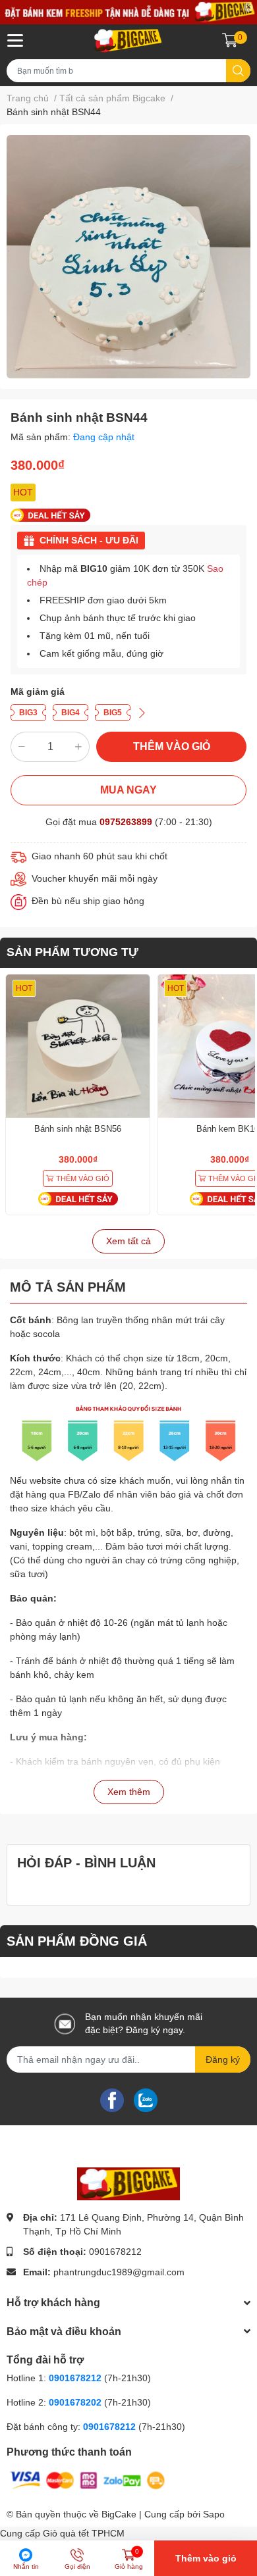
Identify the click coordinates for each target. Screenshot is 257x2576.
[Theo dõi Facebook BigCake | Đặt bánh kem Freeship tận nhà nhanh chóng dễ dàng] (112, 2100)
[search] (238, 71)
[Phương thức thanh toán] (88, 2479)
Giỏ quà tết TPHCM (84, 2533)
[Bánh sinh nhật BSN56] (78, 1046)
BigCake (119, 2514)
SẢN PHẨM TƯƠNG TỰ (72, 952)
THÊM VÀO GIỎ (172, 746)
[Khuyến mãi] (128, 12)
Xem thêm (129, 1792)
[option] (128, 257)
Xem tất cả (128, 1241)
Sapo (214, 2514)
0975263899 (126, 822)
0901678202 (75, 2402)
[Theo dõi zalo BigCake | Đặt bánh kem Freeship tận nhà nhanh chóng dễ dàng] (146, 2100)
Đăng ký (223, 2059)
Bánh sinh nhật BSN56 (78, 1129)
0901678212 (115, 2252)
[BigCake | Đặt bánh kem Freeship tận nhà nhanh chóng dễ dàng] (128, 40)
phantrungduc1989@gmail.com (119, 2272)
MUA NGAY (128, 790)
